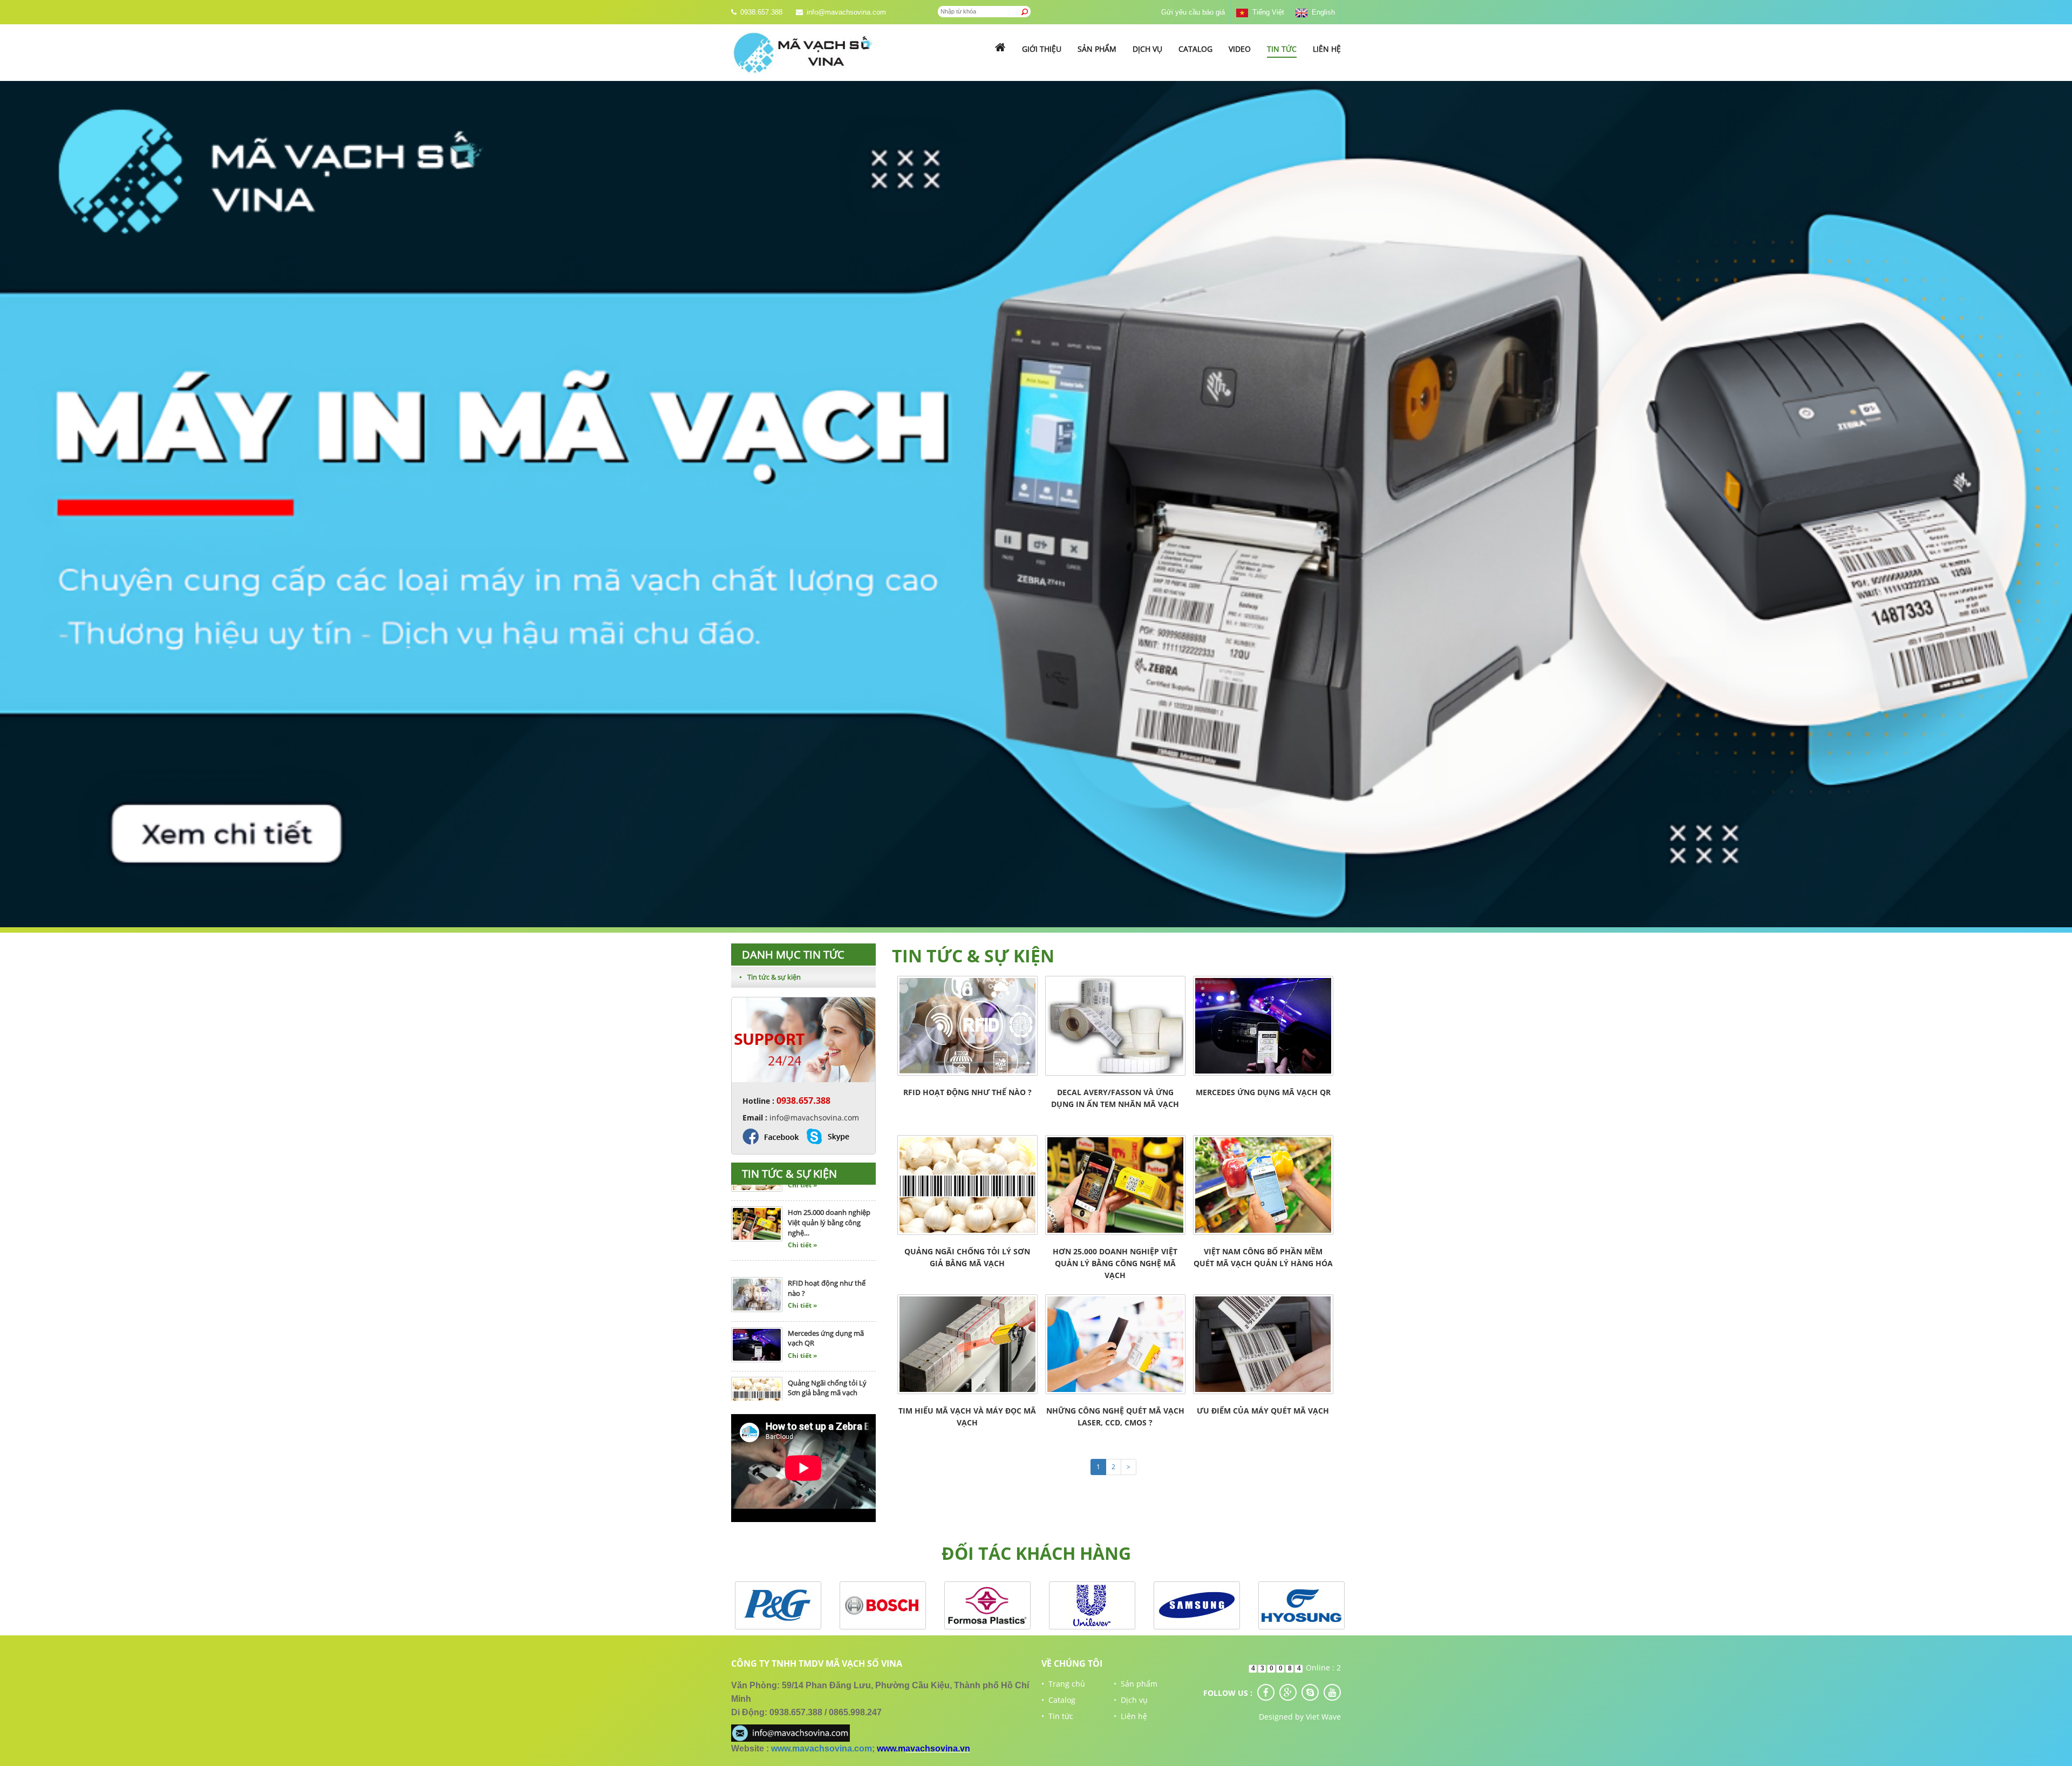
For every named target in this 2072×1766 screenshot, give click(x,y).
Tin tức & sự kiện (770, 977)
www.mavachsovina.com (822, 1748)
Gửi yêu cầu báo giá (1193, 12)
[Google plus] (1288, 1692)
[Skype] (1310, 1692)
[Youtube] (1332, 1692)
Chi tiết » (802, 1221)
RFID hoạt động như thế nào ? (967, 1092)
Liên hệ (1327, 49)
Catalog (1195, 49)
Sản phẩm (1097, 49)
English (1321, 12)
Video (1240, 49)
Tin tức (1282, 49)
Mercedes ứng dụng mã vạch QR (1263, 1092)
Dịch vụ (1147, 49)
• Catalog (1058, 1700)
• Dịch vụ (1131, 1700)
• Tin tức (1057, 1716)
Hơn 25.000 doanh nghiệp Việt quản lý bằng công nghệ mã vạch (1115, 1263)
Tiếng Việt (1266, 12)
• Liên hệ (1130, 1716)
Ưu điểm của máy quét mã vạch (1263, 1411)
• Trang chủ (1063, 1684)
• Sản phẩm (1136, 1684)
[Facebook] (1266, 1692)
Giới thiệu (1042, 49)
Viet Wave (1323, 1717)
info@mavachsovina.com (846, 12)
